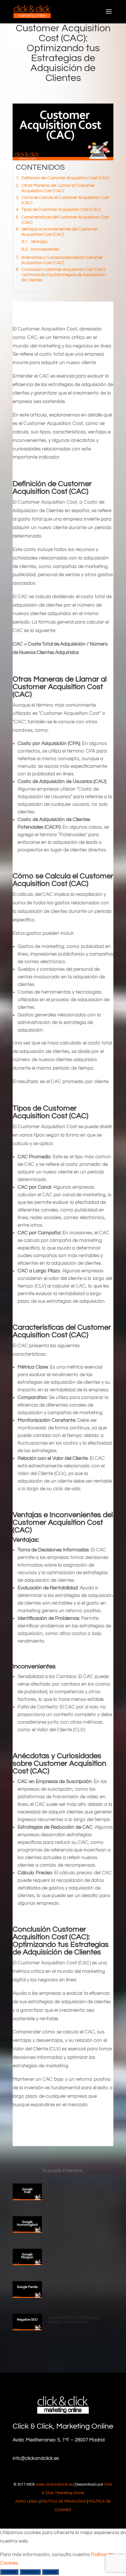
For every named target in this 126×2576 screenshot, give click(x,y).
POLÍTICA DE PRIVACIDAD (64, 2501)
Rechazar (30, 2572)
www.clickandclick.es (54, 2484)
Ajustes (50, 2572)
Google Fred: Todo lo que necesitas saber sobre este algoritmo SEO (73, 2192)
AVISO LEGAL (27, 2501)
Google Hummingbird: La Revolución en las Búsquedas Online (76, 2224)
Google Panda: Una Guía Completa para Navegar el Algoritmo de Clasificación (73, 2289)
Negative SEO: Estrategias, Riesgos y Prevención (74, 2320)
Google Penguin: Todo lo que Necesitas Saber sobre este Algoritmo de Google (75, 2257)
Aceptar (9, 2572)
